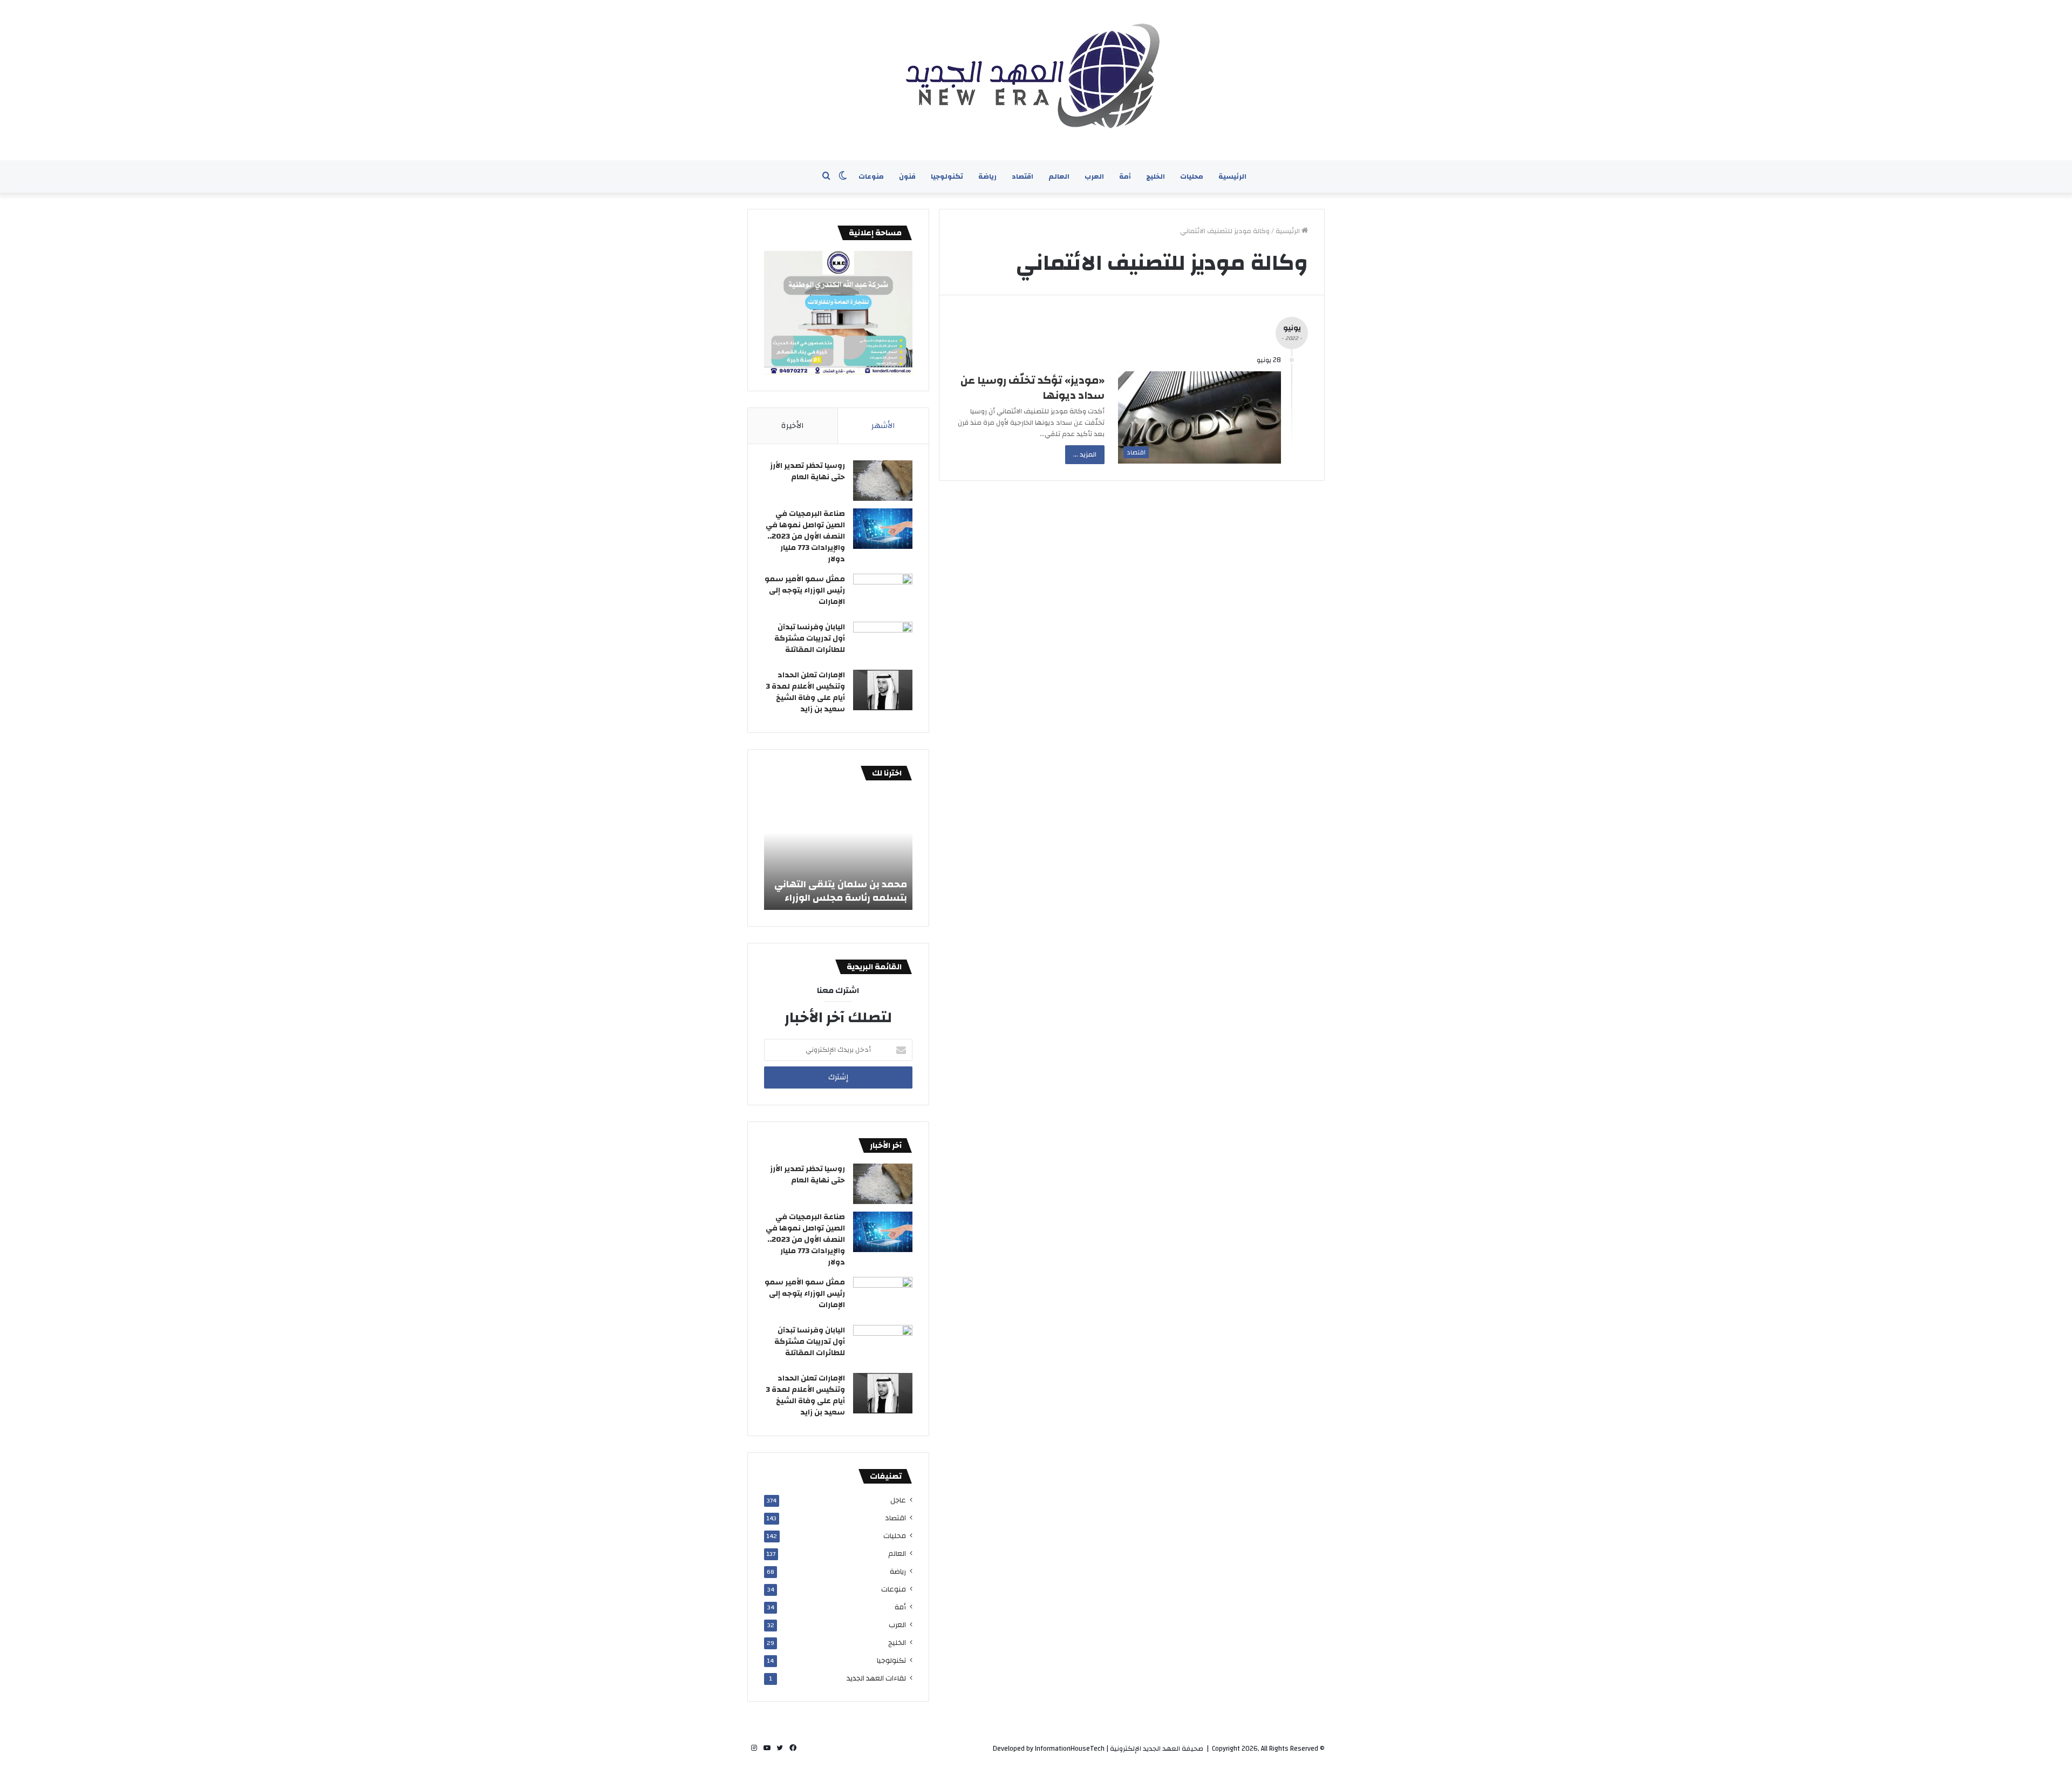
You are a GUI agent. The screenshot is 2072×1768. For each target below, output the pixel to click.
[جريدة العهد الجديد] (1036, 80)
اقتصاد (1023, 176)
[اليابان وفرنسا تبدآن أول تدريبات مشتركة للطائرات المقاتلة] (883, 642)
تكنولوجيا (947, 176)
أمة (1125, 176)
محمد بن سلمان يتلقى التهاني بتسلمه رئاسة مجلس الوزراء (841, 891)
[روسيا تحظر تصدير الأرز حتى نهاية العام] (883, 481)
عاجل (898, 1500)
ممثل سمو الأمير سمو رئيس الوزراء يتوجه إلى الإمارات (805, 590)
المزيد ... (1085, 454)
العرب (1094, 176)
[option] (838, 851)
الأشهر (883, 426)
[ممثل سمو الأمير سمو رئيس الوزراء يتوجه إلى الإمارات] (883, 594)
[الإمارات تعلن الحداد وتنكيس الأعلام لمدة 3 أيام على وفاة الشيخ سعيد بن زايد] (883, 690)
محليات (1192, 176)
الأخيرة (793, 426)
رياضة (987, 176)
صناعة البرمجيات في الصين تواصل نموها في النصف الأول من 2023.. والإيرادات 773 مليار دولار (805, 536)
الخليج (1156, 176)
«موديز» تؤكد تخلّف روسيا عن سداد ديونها (1032, 388)
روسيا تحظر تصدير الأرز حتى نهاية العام (807, 471)
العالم (1059, 176)
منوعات (871, 176)
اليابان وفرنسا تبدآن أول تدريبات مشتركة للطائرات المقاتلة (810, 638)
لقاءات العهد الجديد (876, 1678)
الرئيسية (1232, 176)
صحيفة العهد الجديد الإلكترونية (1157, 1749)
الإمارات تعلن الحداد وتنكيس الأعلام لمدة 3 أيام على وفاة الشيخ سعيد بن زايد (805, 692)
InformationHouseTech (1070, 1749)
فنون (907, 176)
